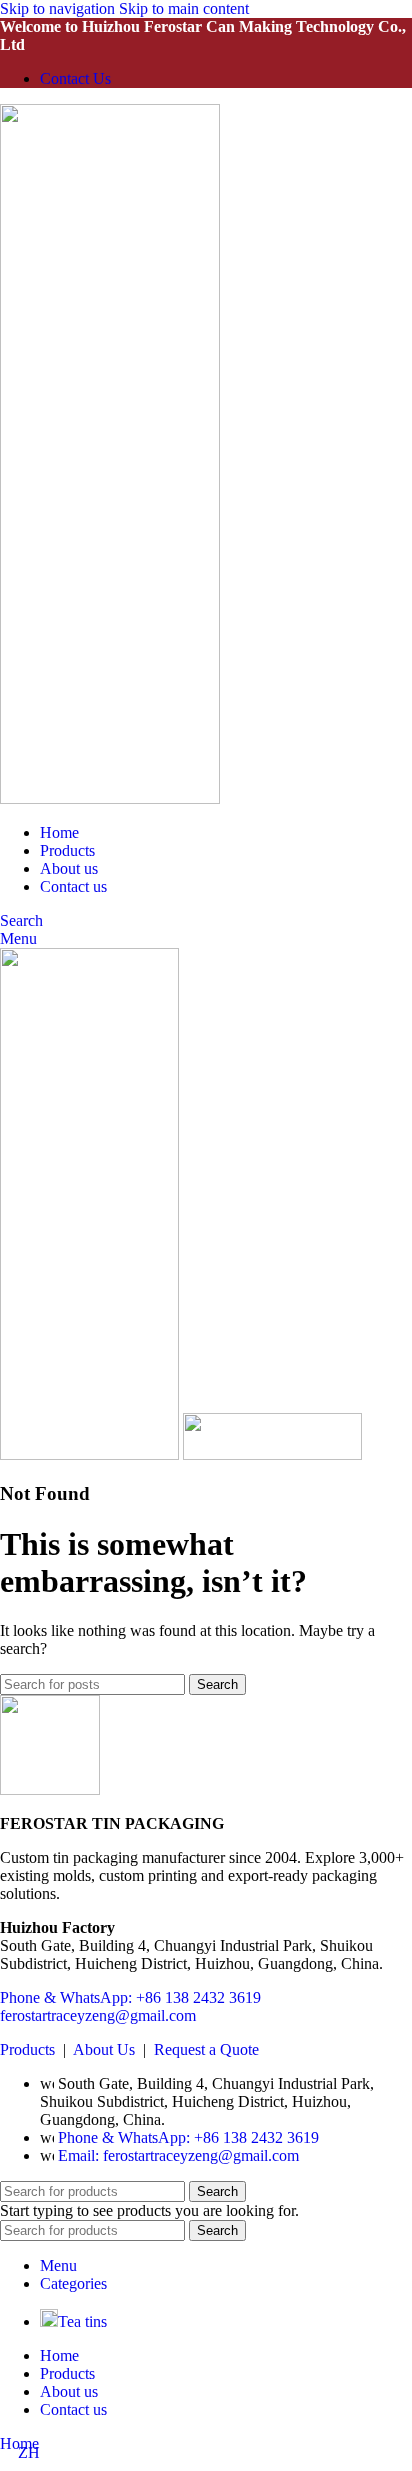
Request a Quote (206, 2049)
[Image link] (50, 1789)
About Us (104, 2049)
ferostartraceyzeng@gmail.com (98, 2015)
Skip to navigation (59, 8)
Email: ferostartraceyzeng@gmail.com (178, 2155)
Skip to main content (184, 8)
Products (27, 2049)
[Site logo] (110, 798)
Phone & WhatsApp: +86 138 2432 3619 (130, 1997)
